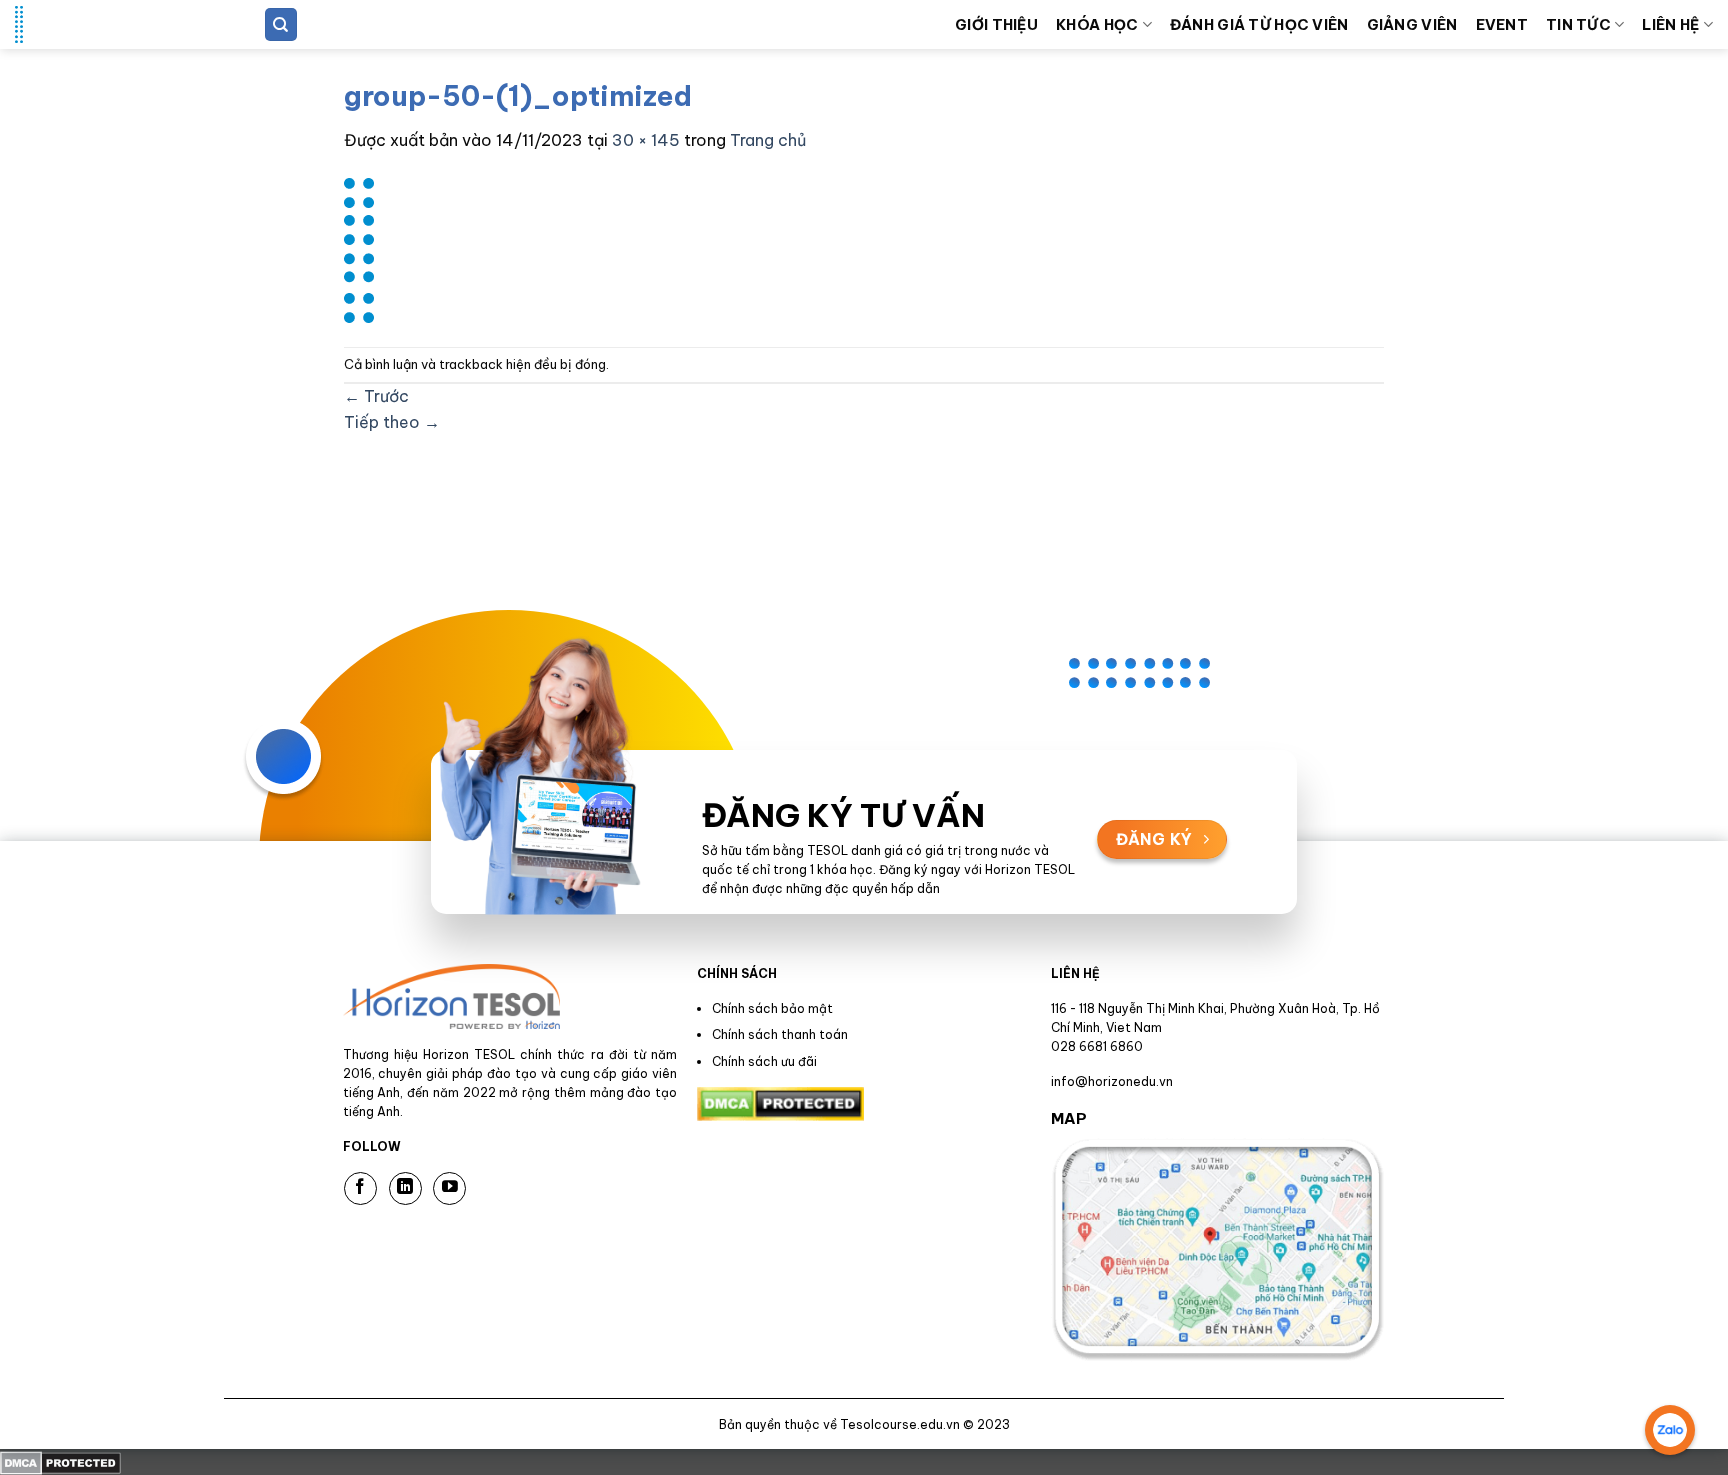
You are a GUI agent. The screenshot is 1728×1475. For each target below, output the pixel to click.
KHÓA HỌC (1097, 25)
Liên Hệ (1670, 25)
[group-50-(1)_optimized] (359, 248)
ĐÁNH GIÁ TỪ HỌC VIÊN (1259, 25)
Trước (376, 396)
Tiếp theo (392, 422)
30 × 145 (646, 140)
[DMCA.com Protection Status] (60, 1461)
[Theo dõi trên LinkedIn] (405, 1188)
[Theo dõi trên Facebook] (360, 1188)
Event (1502, 25)
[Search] (281, 24)
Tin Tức (1578, 25)
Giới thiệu (996, 25)
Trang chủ (768, 140)
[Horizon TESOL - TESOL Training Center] (115, 24)
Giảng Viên (1412, 25)
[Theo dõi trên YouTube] (449, 1188)
